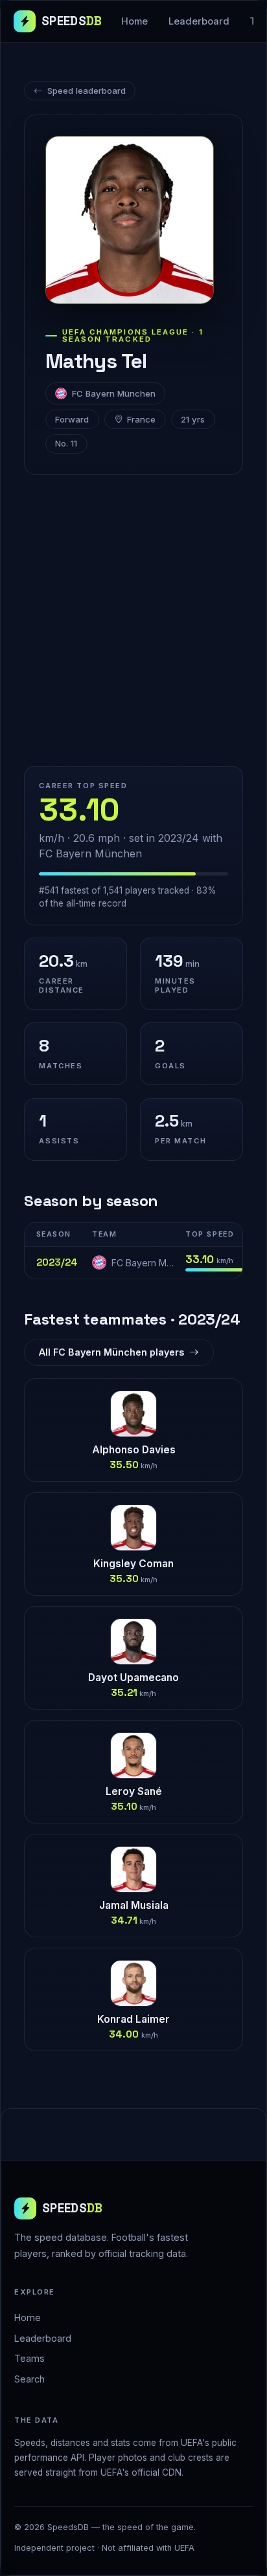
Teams (29, 2358)
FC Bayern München (114, 393)
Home (134, 21)
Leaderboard (199, 21)
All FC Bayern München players (111, 1352)
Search (29, 2379)
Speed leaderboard (87, 91)
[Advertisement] (133, 621)
